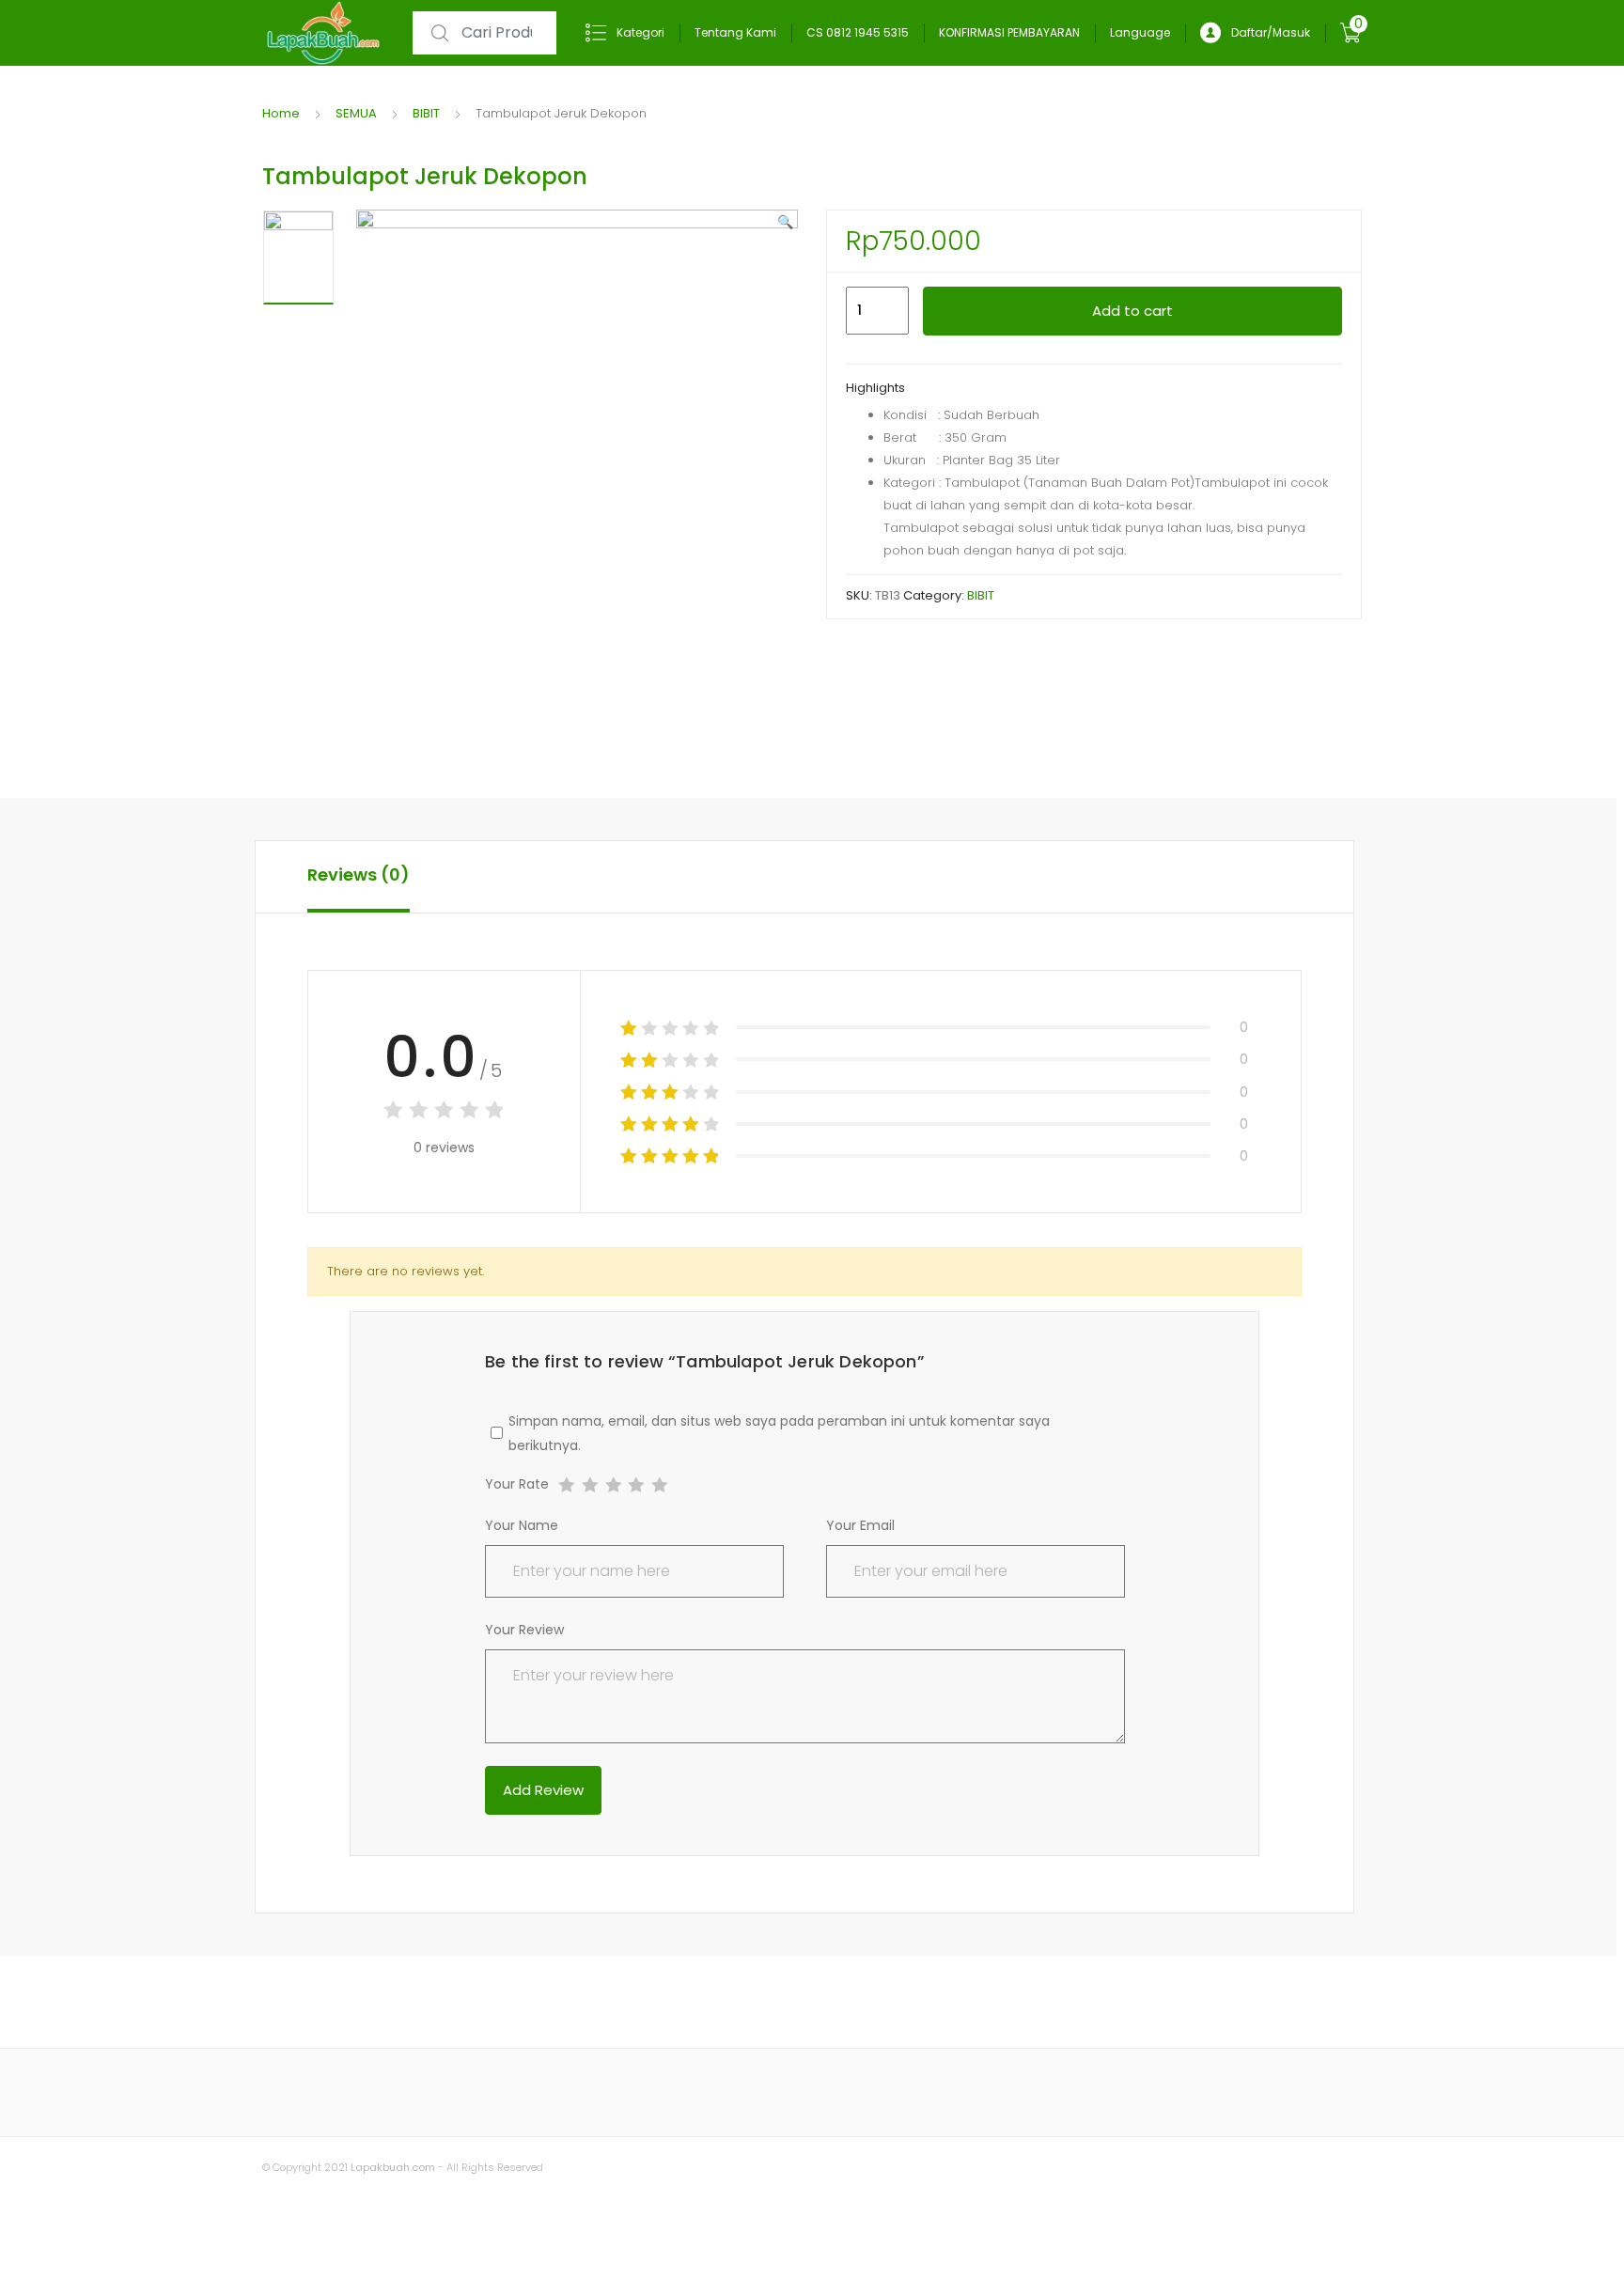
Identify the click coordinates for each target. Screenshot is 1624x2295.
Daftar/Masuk (1271, 32)
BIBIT (426, 113)
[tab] (359, 877)
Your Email (860, 1525)
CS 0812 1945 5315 (858, 32)
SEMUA (356, 113)
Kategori (640, 32)
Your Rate (517, 1485)
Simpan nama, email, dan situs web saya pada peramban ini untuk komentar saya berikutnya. (779, 1433)
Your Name (522, 1525)
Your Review (524, 1630)
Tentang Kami (735, 32)
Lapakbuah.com (391, 2167)
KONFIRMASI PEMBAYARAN (1009, 32)
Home (281, 113)
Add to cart (1132, 311)
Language (1140, 32)
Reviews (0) (359, 874)
